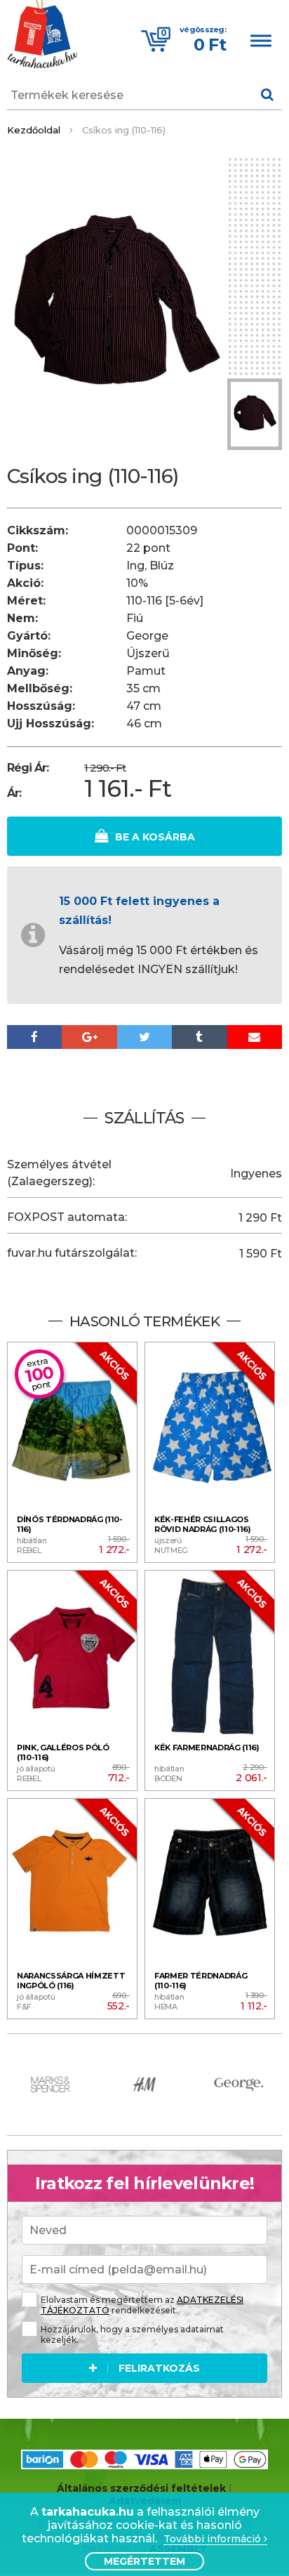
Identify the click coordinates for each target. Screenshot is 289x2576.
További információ (214, 2539)
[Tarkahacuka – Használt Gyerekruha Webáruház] (42, 36)
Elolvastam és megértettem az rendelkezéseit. (142, 2305)
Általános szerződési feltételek (141, 2488)
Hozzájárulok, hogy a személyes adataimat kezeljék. (132, 2334)
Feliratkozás (159, 2368)
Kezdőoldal (34, 130)
